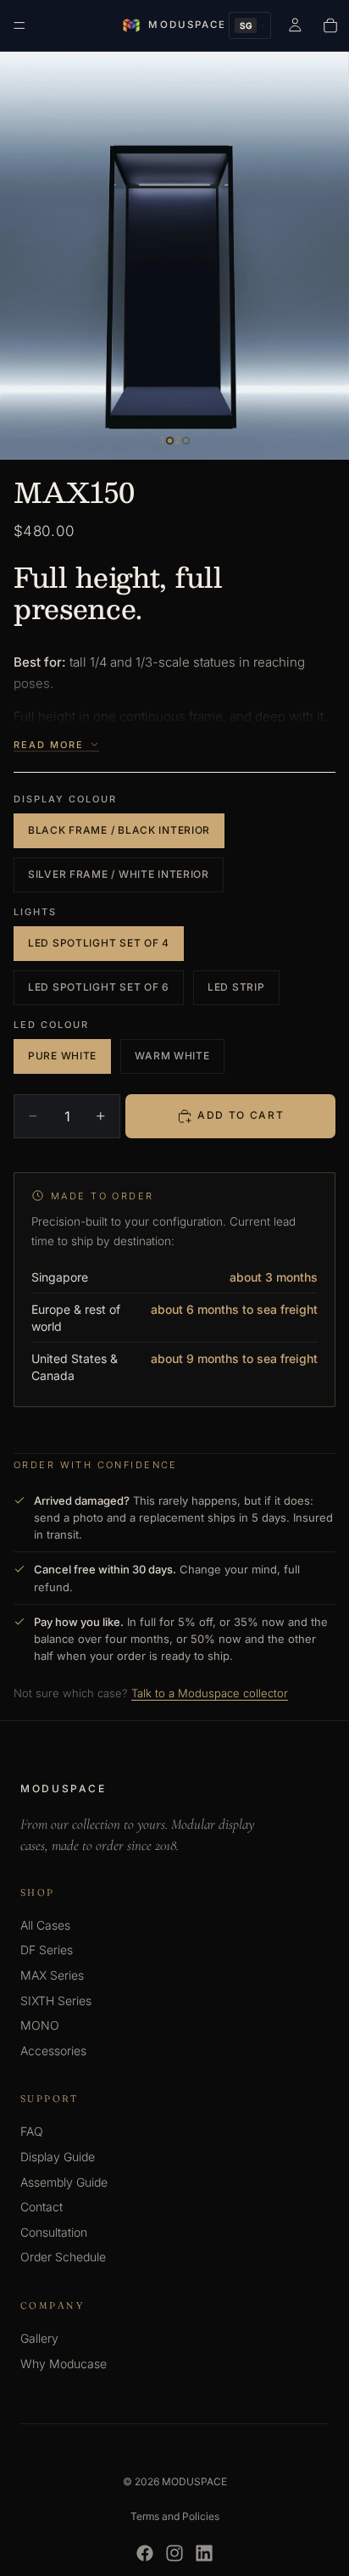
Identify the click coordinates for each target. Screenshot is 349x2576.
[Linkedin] (204, 2553)
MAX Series (52, 1975)
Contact (42, 2207)
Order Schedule (63, 2257)
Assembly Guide (64, 2182)
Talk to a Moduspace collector (210, 1693)
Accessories (53, 2051)
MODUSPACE (194, 2481)
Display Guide (58, 2157)
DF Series (47, 1950)
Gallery (39, 2338)
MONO (40, 2025)
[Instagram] (174, 2553)
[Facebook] (145, 2553)
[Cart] (330, 25)
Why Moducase (64, 2364)
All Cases (45, 1925)
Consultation (54, 2232)
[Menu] (19, 25)
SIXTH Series (56, 2000)
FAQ (32, 2131)
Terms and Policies (175, 2516)
